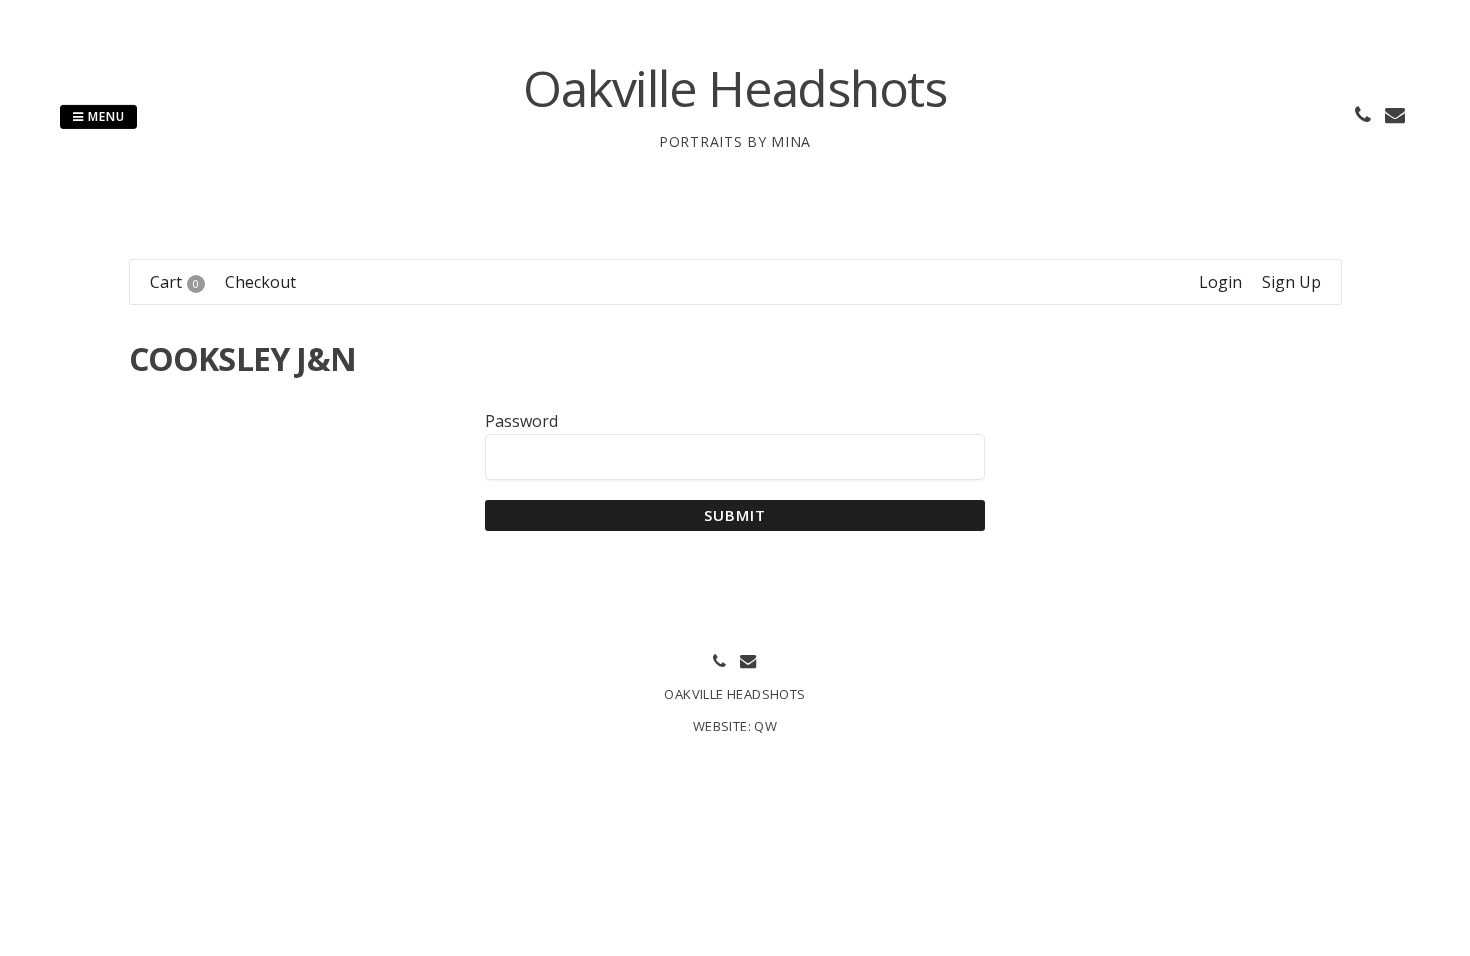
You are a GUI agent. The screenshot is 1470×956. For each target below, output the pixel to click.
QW (765, 726)
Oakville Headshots (735, 88)
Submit (735, 515)
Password (521, 421)
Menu (104, 116)
